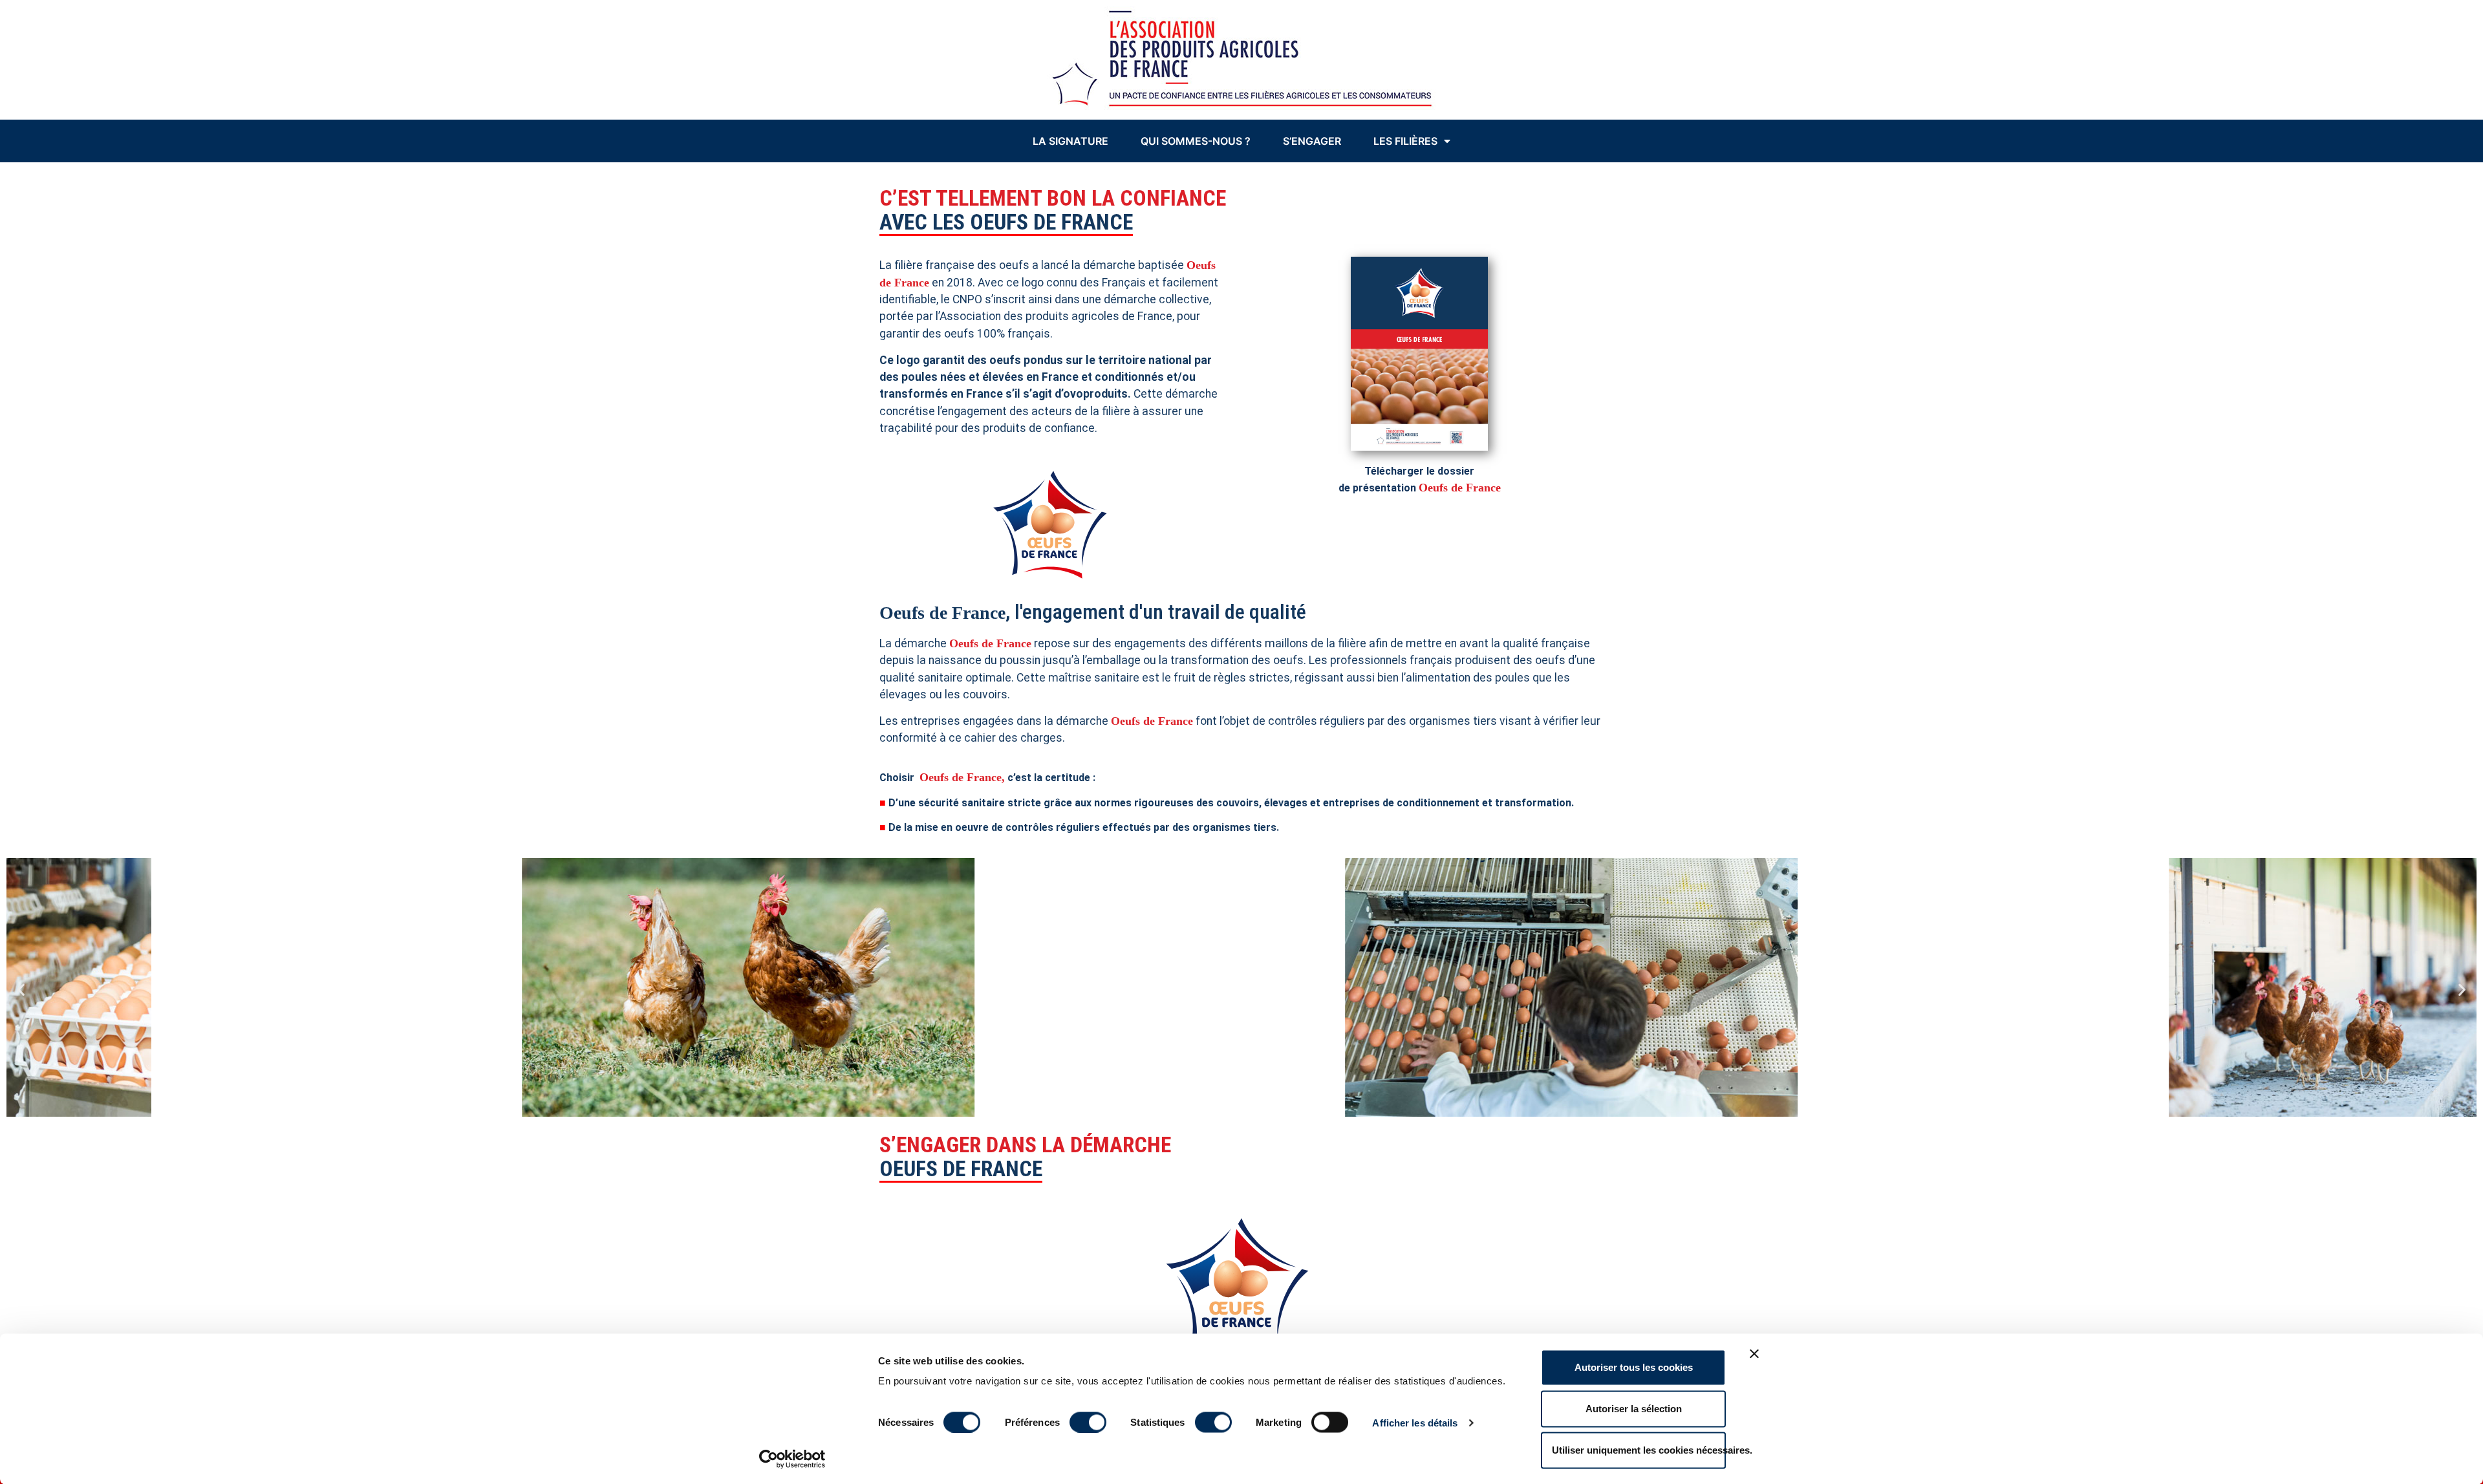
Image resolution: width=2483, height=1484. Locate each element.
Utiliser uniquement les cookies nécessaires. (1639, 1450)
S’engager (1312, 141)
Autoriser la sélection (1634, 1409)
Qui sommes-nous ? (1196, 141)
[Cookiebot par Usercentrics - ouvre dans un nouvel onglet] (792, 1459)
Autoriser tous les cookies (1634, 1367)
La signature (1070, 141)
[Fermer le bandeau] (1754, 1354)
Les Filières (1405, 141)
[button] (21, 989)
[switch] (1088, 1422)
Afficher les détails (1415, 1422)
